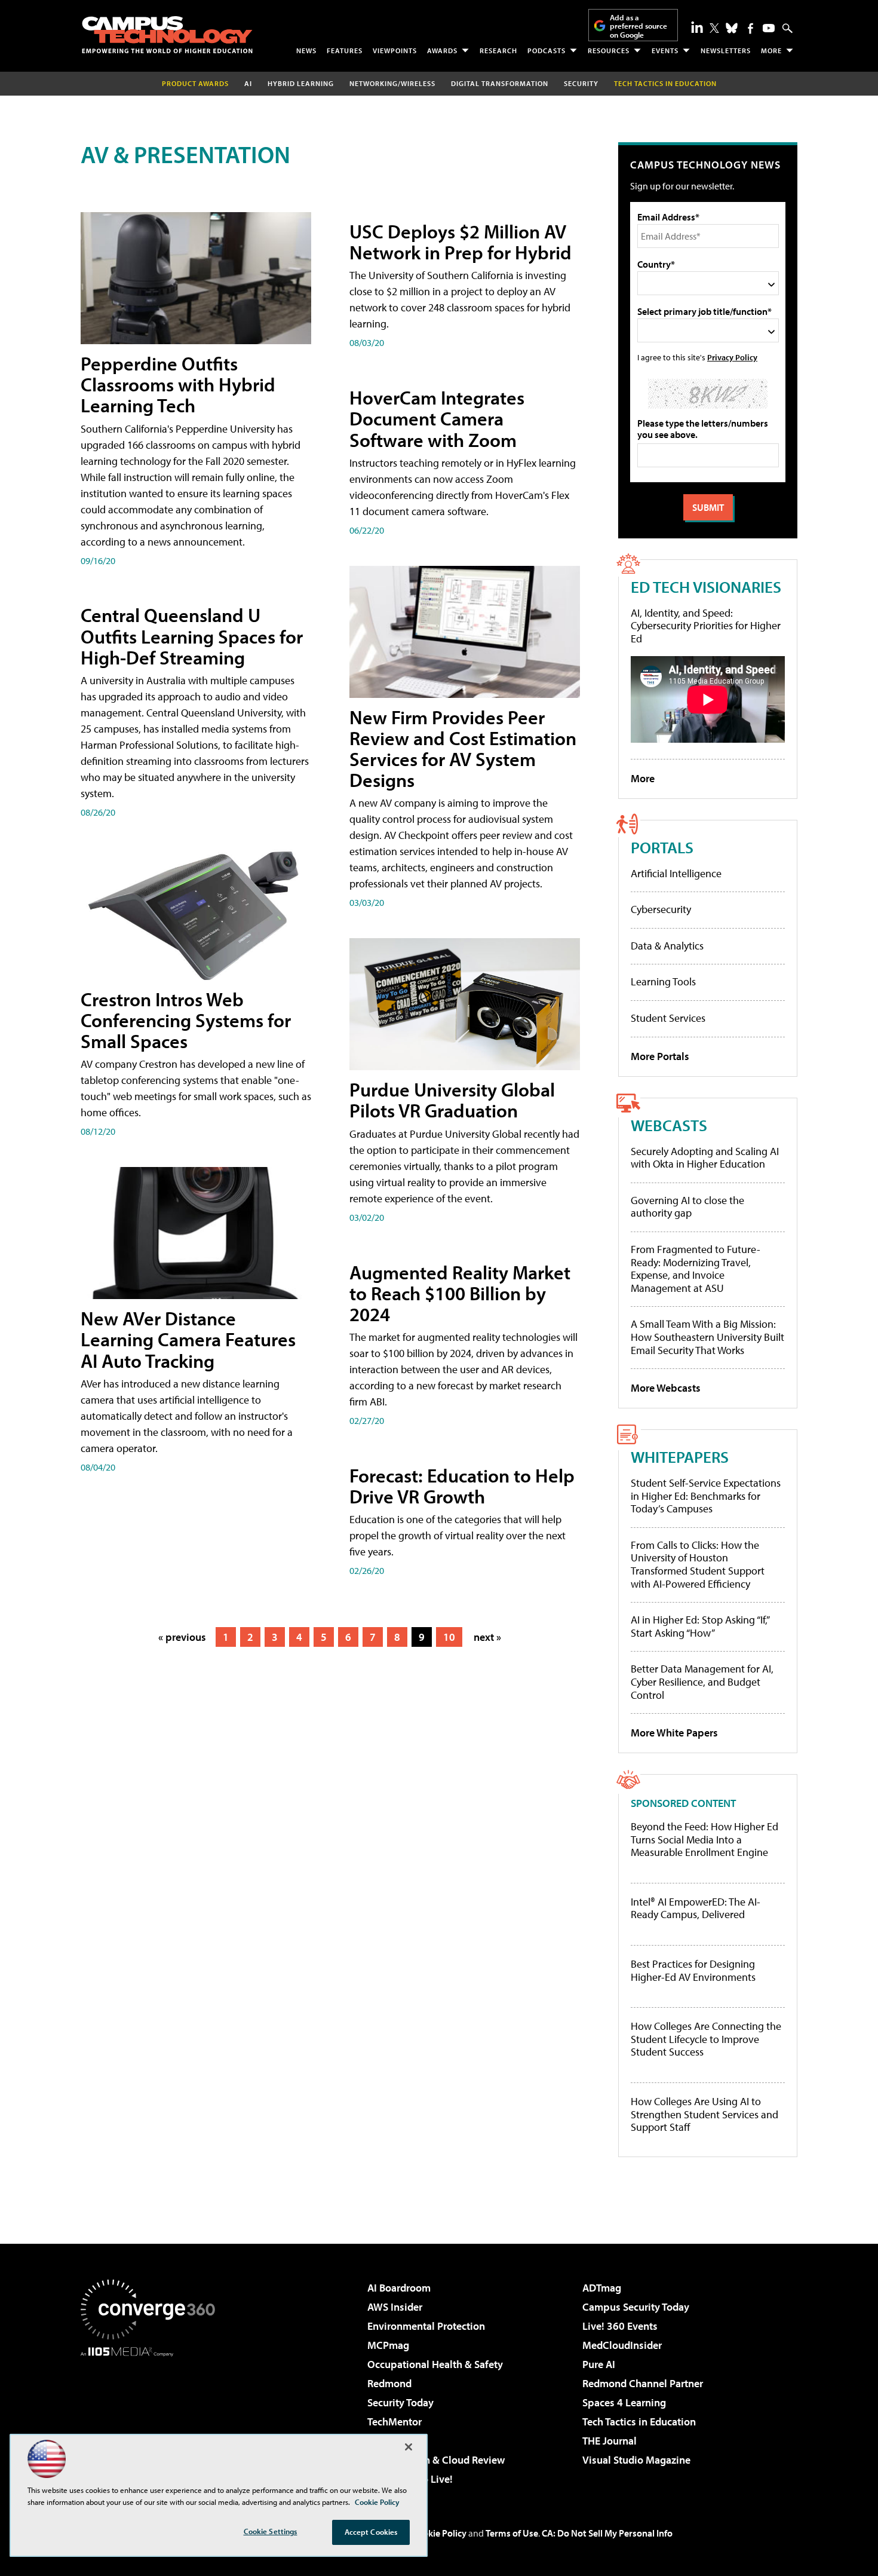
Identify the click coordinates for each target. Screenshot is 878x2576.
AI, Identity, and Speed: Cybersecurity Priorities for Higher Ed (706, 626)
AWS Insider (395, 2307)
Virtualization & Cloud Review (436, 2460)
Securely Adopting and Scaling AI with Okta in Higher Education (705, 1158)
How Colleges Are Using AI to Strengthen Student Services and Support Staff (704, 2114)
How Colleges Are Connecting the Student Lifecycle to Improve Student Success (706, 2039)
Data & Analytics (667, 946)
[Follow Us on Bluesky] (732, 28)
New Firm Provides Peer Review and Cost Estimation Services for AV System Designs (463, 749)
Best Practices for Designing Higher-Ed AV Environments (693, 1970)
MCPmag (388, 2345)
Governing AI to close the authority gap (687, 1207)
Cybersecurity (661, 909)
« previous (182, 1637)
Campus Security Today (636, 2307)
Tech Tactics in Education (639, 2422)
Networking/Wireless (392, 83)
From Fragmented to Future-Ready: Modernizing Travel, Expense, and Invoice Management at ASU (696, 1269)
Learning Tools (663, 981)
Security (581, 83)
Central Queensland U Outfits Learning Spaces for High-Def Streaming (192, 636)
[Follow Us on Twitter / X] (714, 28)
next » (487, 1637)
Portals (662, 847)
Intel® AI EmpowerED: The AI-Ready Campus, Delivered (696, 1908)
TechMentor (395, 2422)
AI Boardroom (399, 2288)
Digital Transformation (500, 83)
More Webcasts (666, 1388)
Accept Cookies (371, 2532)
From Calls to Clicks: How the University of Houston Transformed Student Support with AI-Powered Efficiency (698, 1564)
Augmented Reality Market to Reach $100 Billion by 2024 (460, 1293)
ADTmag (602, 2288)
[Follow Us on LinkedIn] (697, 27)
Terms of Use (512, 2533)
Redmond (389, 2383)
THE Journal (610, 2441)
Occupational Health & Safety (435, 2364)
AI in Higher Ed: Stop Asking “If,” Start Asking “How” (700, 1626)
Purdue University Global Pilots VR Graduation (452, 1100)
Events (665, 50)
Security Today (400, 2402)
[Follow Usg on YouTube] (769, 28)
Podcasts (547, 50)
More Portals (660, 1056)
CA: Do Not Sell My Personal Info (607, 2533)
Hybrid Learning (301, 83)
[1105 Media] (152, 2418)
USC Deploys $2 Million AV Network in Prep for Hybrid (461, 242)
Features (345, 50)
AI (248, 83)
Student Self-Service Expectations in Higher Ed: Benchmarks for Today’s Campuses (706, 1496)
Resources (609, 50)
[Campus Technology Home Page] (167, 35)
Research (498, 50)
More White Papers (674, 1733)
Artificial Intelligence (676, 873)
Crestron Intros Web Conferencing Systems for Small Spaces (186, 1020)
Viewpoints (395, 50)
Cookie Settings (271, 2531)
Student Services (668, 1018)
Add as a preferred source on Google (638, 26)
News (306, 50)
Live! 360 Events (620, 2326)
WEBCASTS (669, 1125)
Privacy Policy (732, 357)
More (771, 50)
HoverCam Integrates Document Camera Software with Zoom (437, 418)
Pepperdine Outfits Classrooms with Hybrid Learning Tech (178, 384)
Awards (442, 50)
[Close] (409, 2447)
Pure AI (599, 2364)
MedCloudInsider (622, 2345)
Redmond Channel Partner (643, 2383)
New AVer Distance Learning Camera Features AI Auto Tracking (188, 1339)
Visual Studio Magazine (636, 2460)
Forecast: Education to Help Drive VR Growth (462, 1486)
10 (449, 1637)
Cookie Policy (439, 2533)
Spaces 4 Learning (624, 2402)
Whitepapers (680, 1457)
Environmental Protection (426, 2326)
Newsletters (726, 50)
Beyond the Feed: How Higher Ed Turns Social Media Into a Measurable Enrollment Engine (704, 1840)
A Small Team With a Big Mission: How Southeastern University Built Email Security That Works (707, 1337)
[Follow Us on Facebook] (750, 28)
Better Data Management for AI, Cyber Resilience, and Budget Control (702, 1681)
